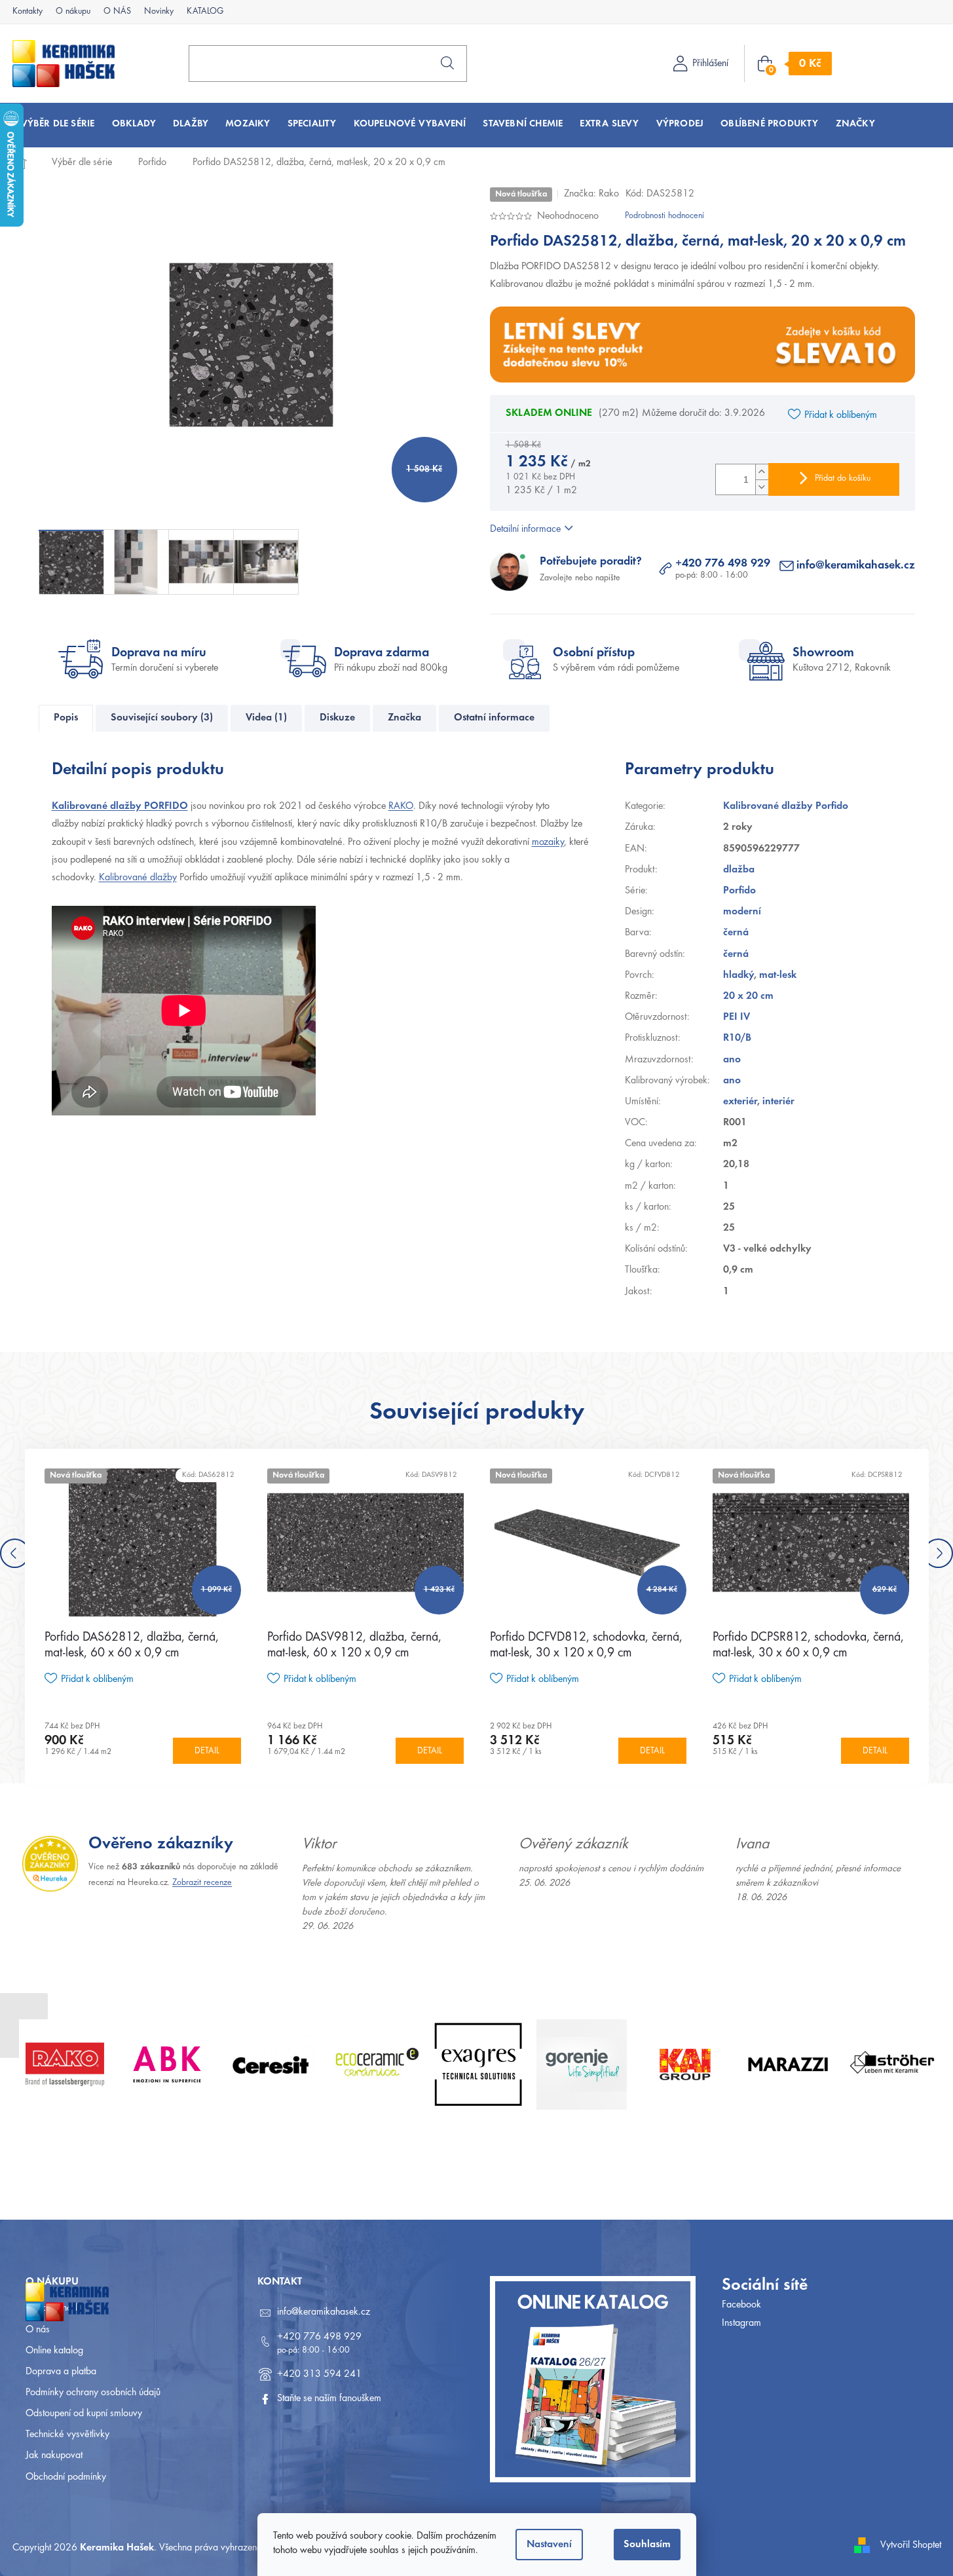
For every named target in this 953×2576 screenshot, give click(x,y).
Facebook (741, 2305)
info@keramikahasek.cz (856, 566)
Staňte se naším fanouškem (329, 2399)
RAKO (401, 806)
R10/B (737, 1038)
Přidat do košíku (843, 479)
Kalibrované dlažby (138, 878)
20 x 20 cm (748, 996)
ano (732, 1060)
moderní (742, 912)
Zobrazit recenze (202, 1883)
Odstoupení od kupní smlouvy (84, 2414)
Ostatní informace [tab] (494, 718)
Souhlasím (647, 2545)
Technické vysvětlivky (67, 2435)
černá (736, 933)
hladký (738, 975)
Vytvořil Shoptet (911, 2545)
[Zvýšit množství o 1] (762, 472)
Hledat (447, 63)
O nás (38, 2330)
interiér (778, 1102)
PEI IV (737, 1017)
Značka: (591, 194)
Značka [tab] (404, 718)
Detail (207, 1751)
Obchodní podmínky (66, 2477)
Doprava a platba (61, 2372)
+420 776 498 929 (723, 564)
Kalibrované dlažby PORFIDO (120, 806)
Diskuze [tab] (337, 718)
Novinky (159, 12)
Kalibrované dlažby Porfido (786, 806)
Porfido (739, 891)
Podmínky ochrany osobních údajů (93, 2393)
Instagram (741, 2323)
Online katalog (54, 2351)
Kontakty (28, 12)
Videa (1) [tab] (266, 718)
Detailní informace (525, 529)
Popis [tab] (66, 718)
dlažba (739, 870)
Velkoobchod (51, 2308)
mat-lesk (778, 975)
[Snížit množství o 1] (762, 487)
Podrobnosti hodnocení (664, 216)
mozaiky (548, 842)
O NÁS (117, 12)
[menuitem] (58, 124)
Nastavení (549, 2545)
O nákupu (73, 12)
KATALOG (205, 12)
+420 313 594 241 (319, 2374)
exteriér (740, 1102)
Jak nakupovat (54, 2455)
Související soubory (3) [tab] (162, 718)
